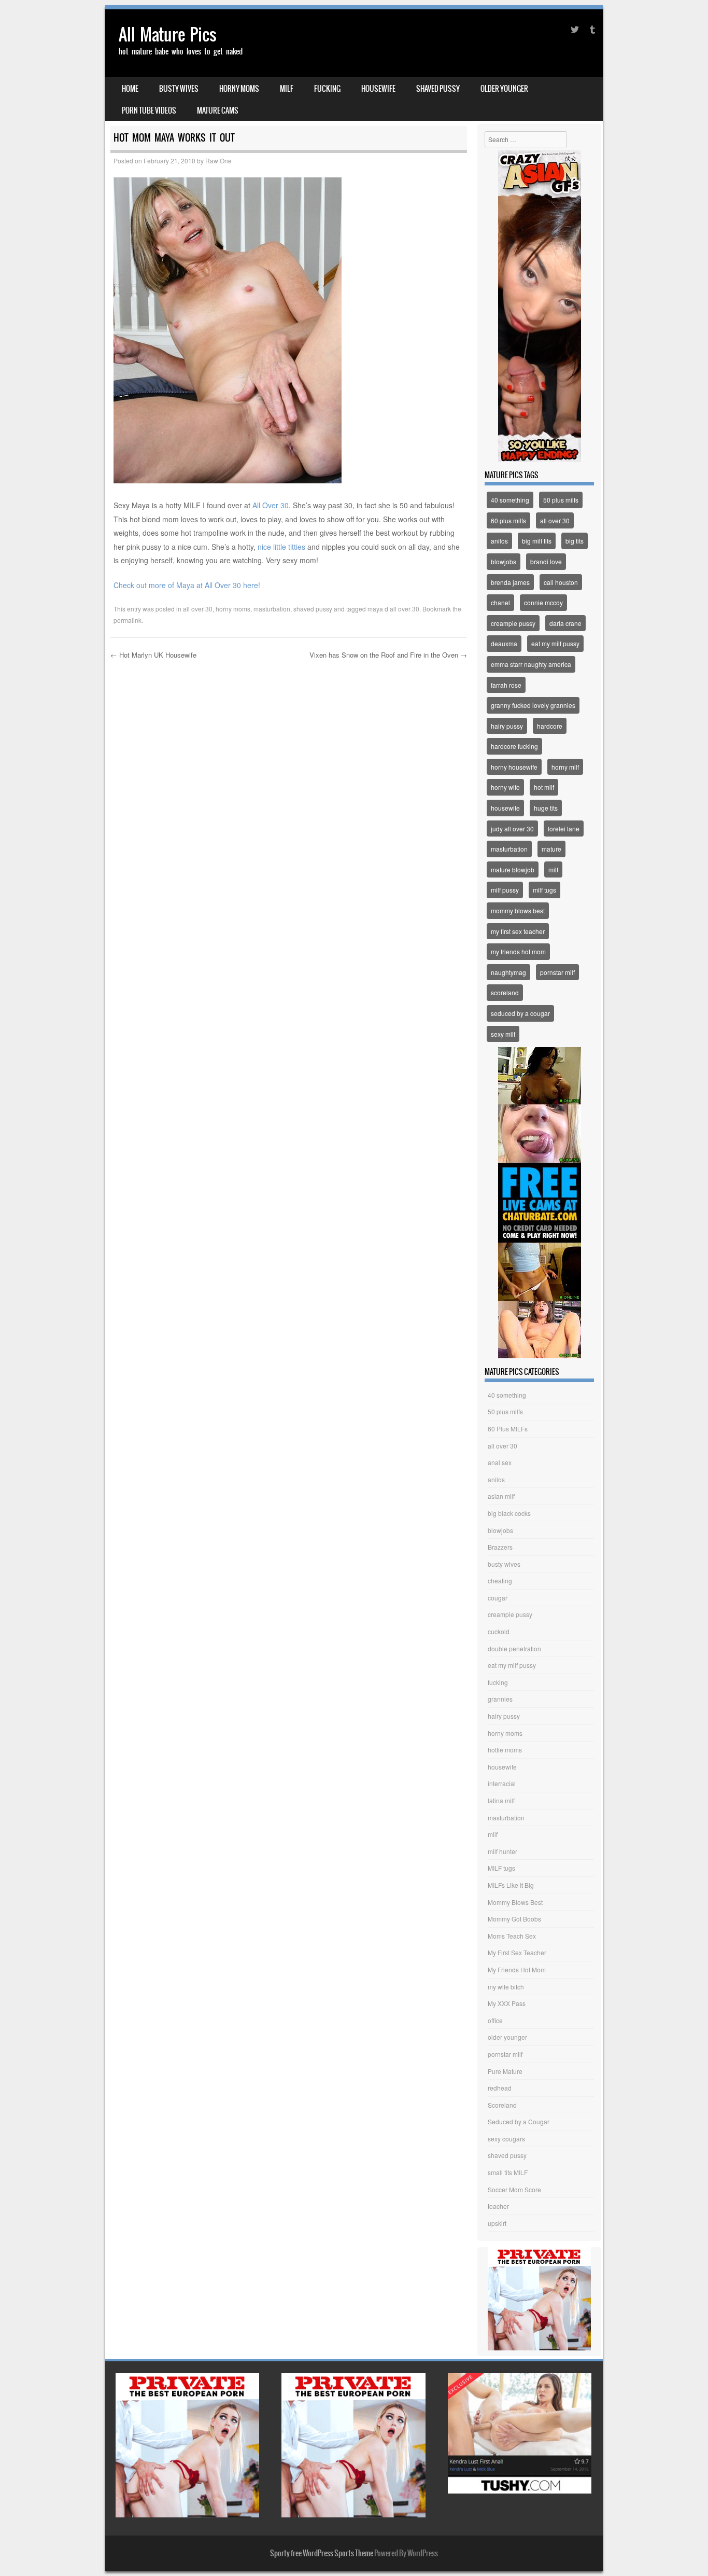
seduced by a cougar (520, 1013)
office (495, 2020)
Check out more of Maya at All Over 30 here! (187, 585)
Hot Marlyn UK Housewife (153, 655)
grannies (500, 1699)
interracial (502, 1783)
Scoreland (502, 2105)
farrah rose (506, 685)
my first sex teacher (518, 931)
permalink (128, 620)
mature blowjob (513, 869)
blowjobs (504, 561)
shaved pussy (438, 89)
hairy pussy (507, 726)
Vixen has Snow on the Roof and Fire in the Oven (388, 655)
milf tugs (544, 890)
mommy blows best (518, 910)
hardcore (550, 726)
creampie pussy (513, 623)
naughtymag (508, 972)
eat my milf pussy (555, 643)
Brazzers (500, 1547)
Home (130, 89)
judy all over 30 (512, 829)
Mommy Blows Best (515, 1902)
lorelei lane (564, 829)
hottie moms (505, 1750)
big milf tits (537, 541)
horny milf (565, 767)
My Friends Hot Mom (517, 1969)
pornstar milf (557, 972)
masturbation (272, 609)
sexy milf (503, 1034)
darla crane (565, 623)
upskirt (497, 2223)
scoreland (505, 992)
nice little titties (281, 547)
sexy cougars (506, 2139)
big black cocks (509, 1513)
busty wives (179, 89)
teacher (498, 2206)
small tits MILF (508, 2172)
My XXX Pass (507, 2003)
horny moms (239, 89)
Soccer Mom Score (514, 2189)
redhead (500, 2088)
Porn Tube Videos (149, 110)
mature (551, 849)
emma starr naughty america (531, 664)
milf (287, 89)
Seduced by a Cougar (519, 2121)
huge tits (546, 808)
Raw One (218, 161)
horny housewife (514, 767)
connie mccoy (543, 602)
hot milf (544, 787)
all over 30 (198, 609)
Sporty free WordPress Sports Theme (322, 2553)
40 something (510, 500)
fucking (327, 89)
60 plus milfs (508, 520)
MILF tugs (501, 1868)
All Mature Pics (168, 34)
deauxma (504, 643)
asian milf (501, 1496)
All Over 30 (270, 505)
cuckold (499, 1631)
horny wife (505, 787)
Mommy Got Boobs (514, 1919)
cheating (500, 1581)
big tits (575, 541)
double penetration (514, 1648)
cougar (498, 1598)
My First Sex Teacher (517, 1952)
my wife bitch (506, 1987)
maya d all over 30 (393, 609)
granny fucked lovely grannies (533, 705)
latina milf (501, 1800)
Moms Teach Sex (512, 1936)
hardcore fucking (514, 746)
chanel (500, 602)
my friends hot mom (518, 951)
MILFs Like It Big (511, 1885)
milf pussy (505, 890)
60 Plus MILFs (508, 1429)
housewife (378, 89)
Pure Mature (505, 2071)
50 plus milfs (561, 500)
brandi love (546, 561)
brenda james (510, 582)
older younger (504, 89)
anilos (499, 541)
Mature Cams (218, 110)
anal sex (500, 1462)
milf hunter (502, 1851)
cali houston (561, 582)
